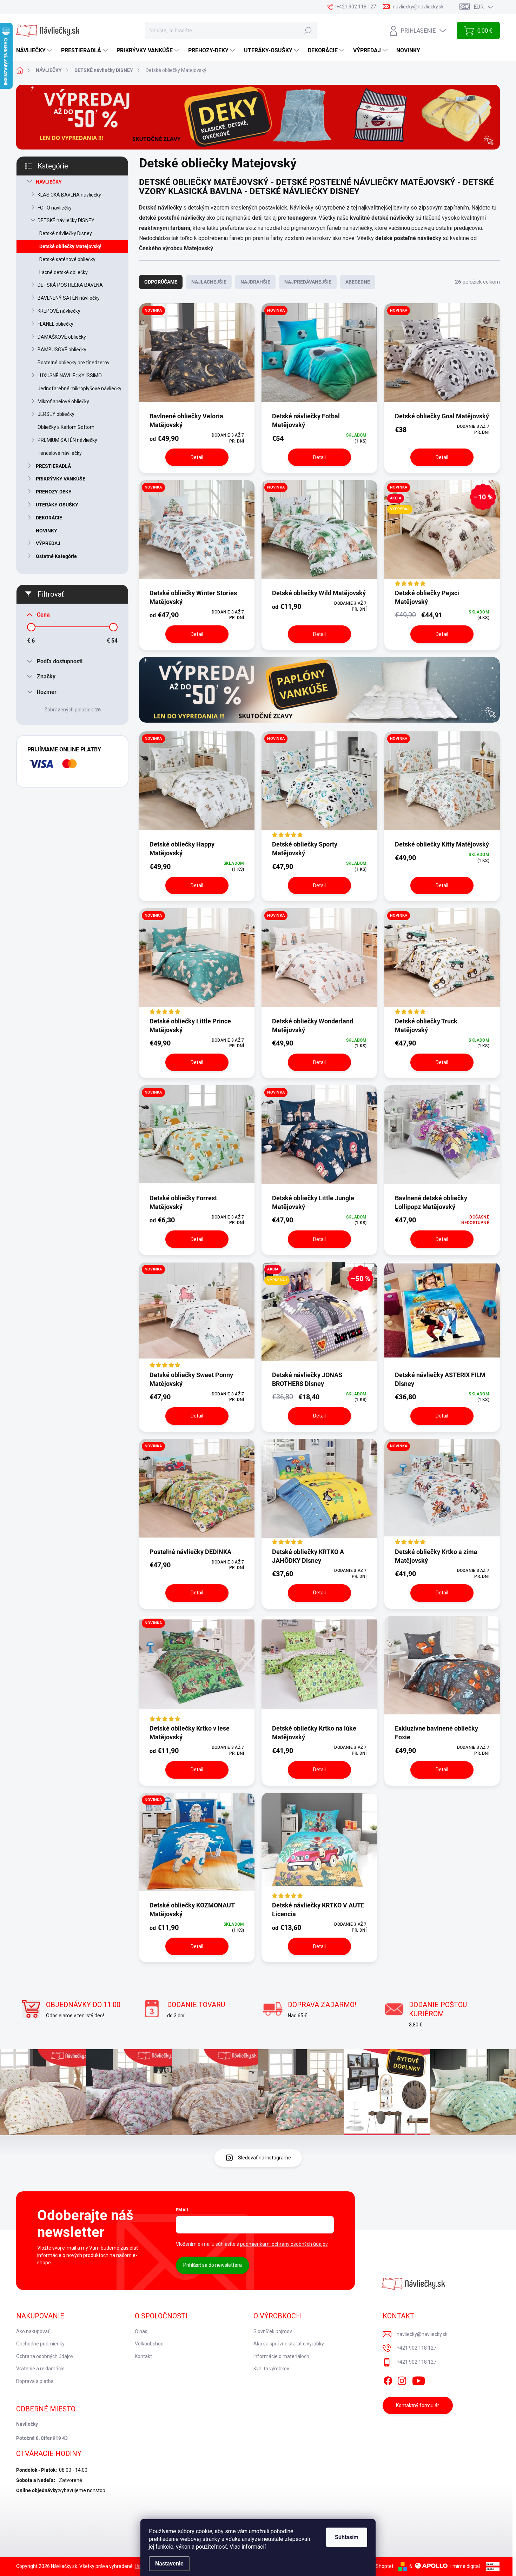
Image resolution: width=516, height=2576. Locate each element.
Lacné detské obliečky (64, 272)
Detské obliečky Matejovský (70, 246)
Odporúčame (161, 282)
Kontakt (143, 2356)
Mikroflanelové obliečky (63, 401)
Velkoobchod (149, 2344)
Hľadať (308, 31)
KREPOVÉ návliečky (59, 311)
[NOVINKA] (197, 357)
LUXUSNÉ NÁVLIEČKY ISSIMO (70, 376)
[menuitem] (35, 51)
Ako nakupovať (33, 2331)
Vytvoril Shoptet (376, 2566)
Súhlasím (347, 2537)
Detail (197, 457)
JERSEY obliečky (56, 414)
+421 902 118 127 (416, 2348)
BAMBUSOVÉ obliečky (62, 350)
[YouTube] (419, 2379)
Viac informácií (248, 2547)
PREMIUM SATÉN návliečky (67, 440)
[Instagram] (402, 2379)
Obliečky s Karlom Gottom (66, 427)
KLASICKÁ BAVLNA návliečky (69, 195)
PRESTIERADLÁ (53, 466)
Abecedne (358, 282)
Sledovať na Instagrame (264, 2158)
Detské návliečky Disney (66, 233)
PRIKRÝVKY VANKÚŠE (61, 479)
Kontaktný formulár (418, 2405)
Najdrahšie (255, 282)
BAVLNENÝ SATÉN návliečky (69, 298)
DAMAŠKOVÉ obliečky (62, 337)
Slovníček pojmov (273, 2331)
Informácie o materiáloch (281, 2356)
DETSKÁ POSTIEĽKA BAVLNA (70, 285)
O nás (141, 2331)
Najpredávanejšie (308, 282)
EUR (479, 7)
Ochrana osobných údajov (45, 2356)
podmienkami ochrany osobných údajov (284, 2244)
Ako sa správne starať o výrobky (289, 2344)
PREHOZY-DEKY (54, 492)
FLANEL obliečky (55, 324)
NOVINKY (47, 531)
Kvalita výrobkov (271, 2369)
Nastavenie (169, 2564)
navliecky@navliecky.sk (422, 2334)
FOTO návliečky (55, 208)
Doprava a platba (35, 2381)
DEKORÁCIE (49, 518)
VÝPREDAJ (48, 543)
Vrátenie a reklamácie (40, 2369)
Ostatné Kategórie (56, 556)
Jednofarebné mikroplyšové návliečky (80, 389)
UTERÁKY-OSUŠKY (57, 505)
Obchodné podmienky (40, 2344)
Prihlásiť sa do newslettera (213, 2265)
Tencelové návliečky (60, 453)
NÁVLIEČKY (49, 182)
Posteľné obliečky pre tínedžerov (74, 363)
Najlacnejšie (209, 282)
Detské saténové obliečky (67, 259)
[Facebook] (388, 2379)
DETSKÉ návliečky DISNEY (66, 220)
